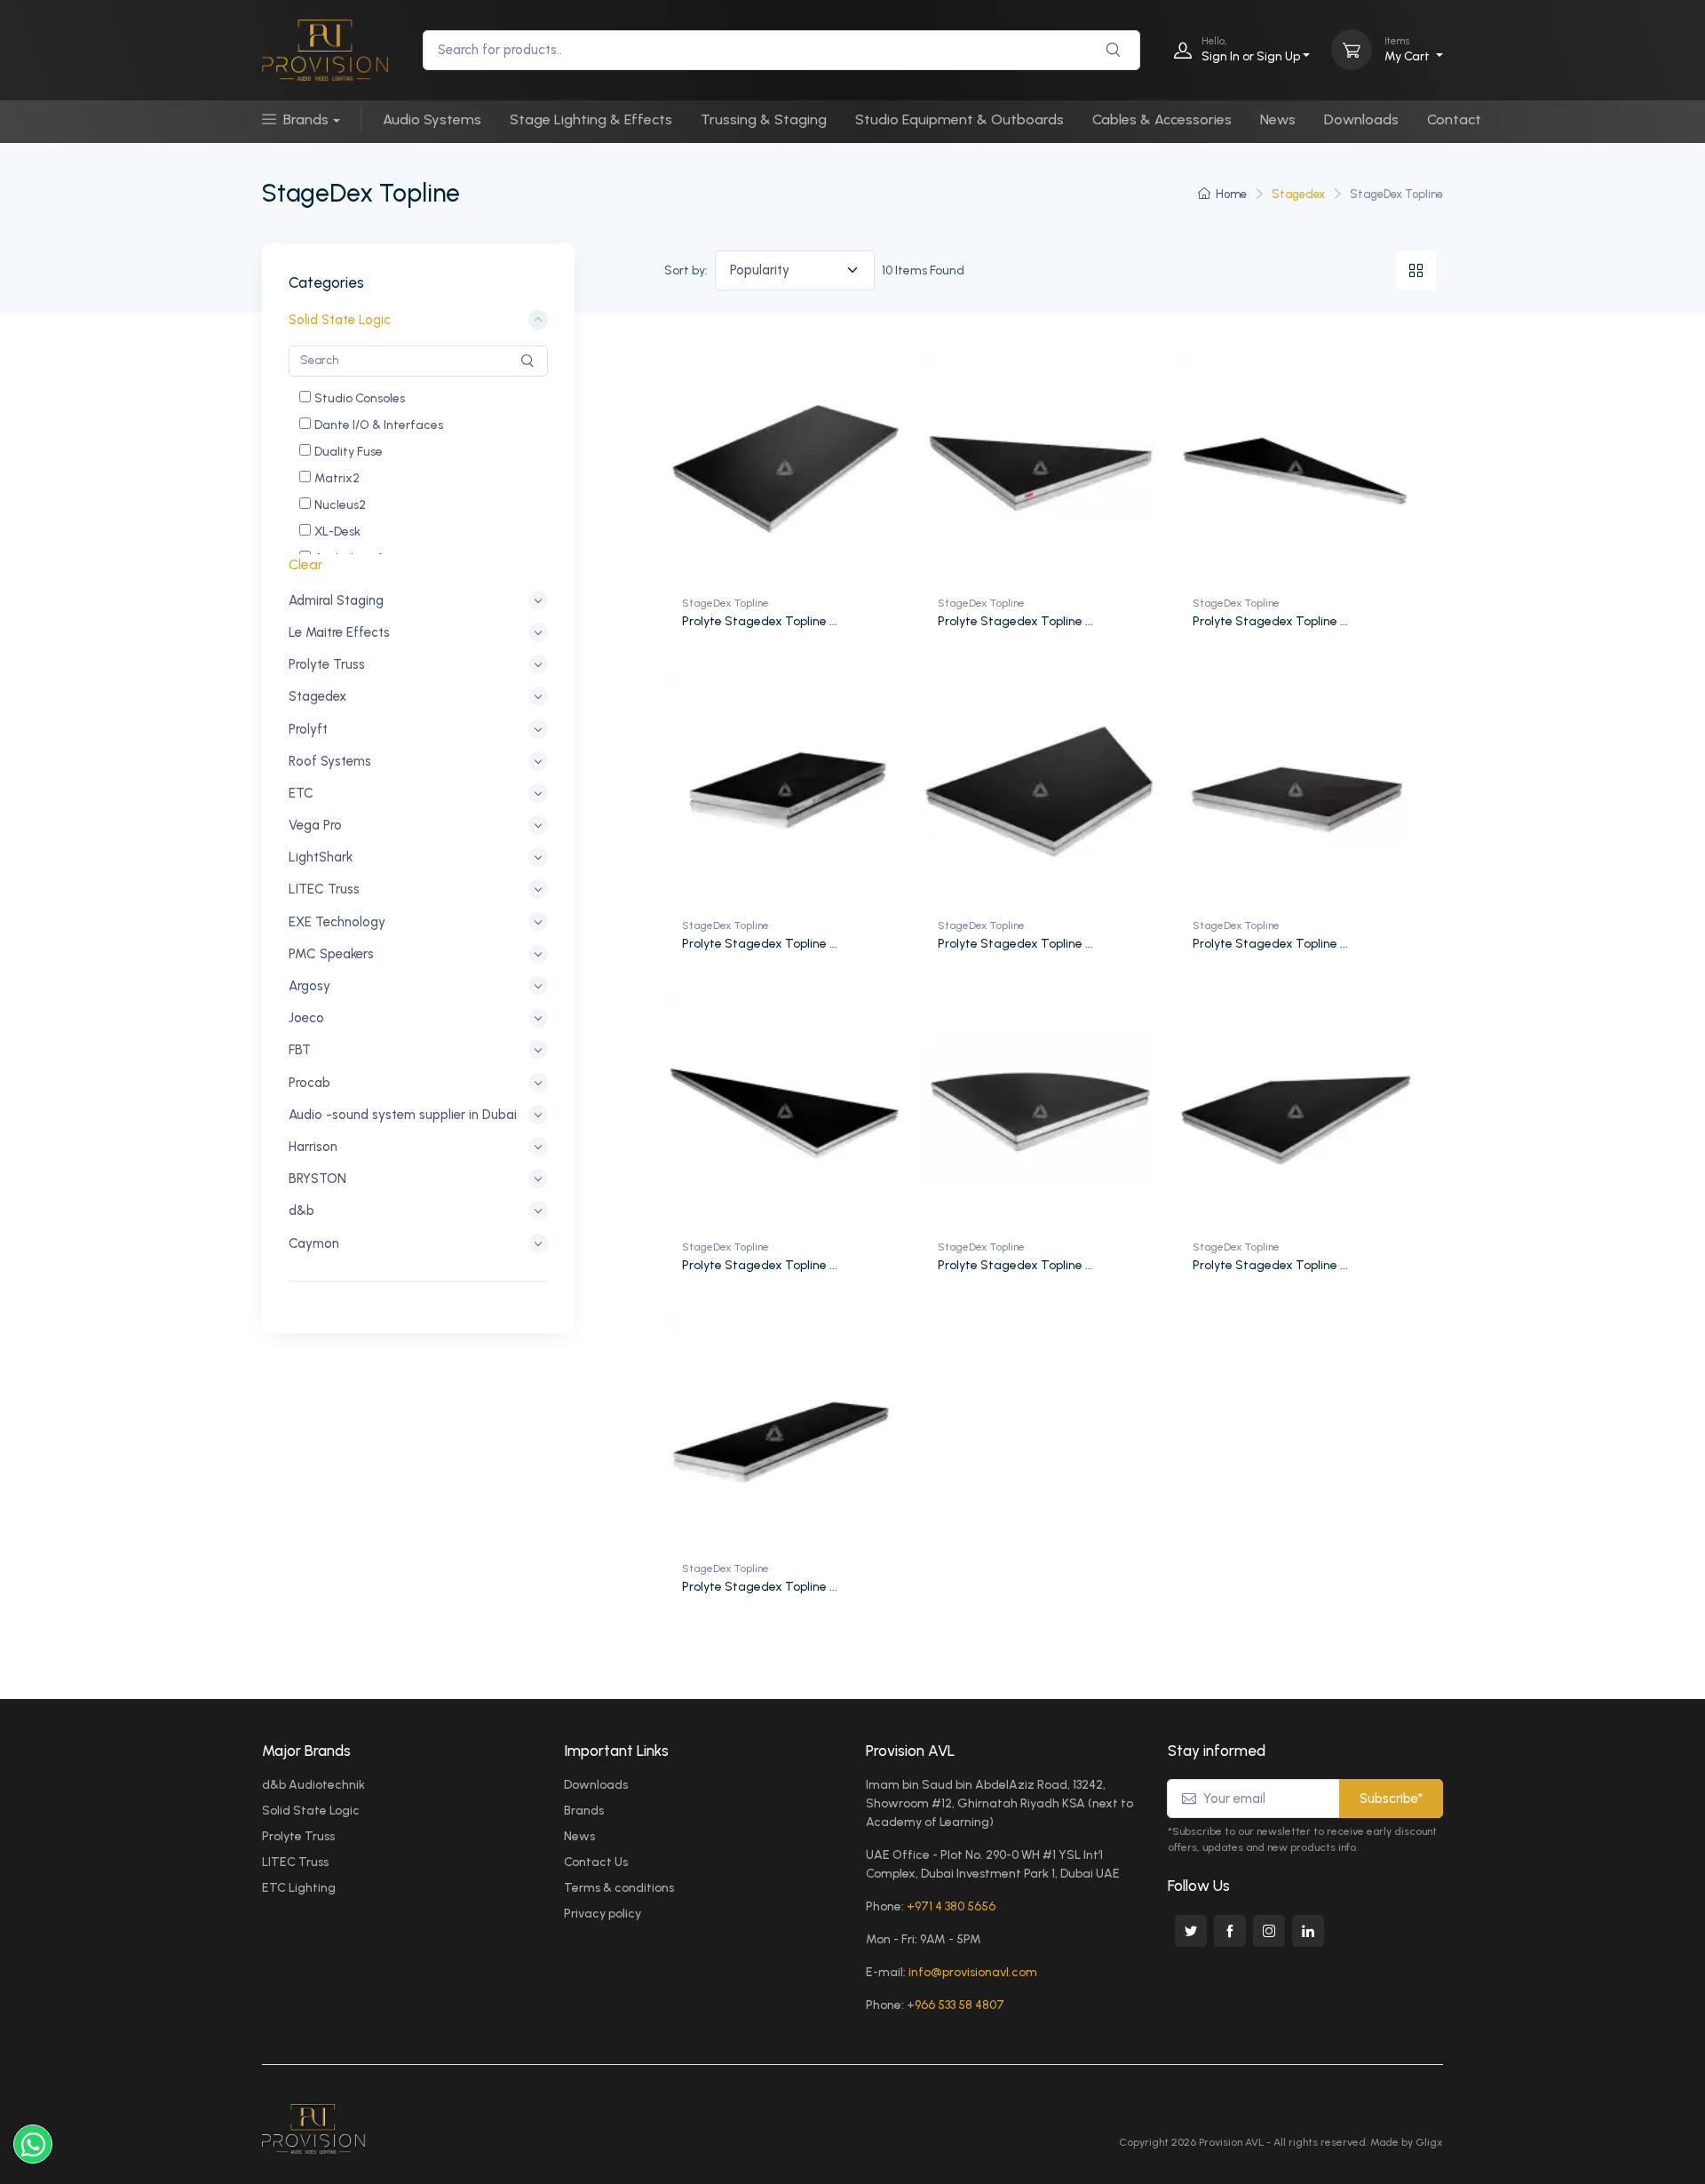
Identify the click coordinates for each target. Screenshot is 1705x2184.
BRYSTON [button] (317, 1179)
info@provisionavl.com (973, 1972)
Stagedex (1298, 194)
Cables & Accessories (1162, 119)
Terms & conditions (619, 1888)
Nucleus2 (340, 505)
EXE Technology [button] (337, 922)
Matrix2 (337, 478)
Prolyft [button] (308, 729)
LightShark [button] (321, 857)
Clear (306, 564)
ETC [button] (301, 793)
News (1278, 119)
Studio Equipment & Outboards (960, 119)
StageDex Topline (726, 603)
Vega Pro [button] (315, 825)
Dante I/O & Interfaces (379, 425)
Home (1231, 194)
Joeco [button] (306, 1018)
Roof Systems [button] (330, 761)
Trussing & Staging (764, 119)
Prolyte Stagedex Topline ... (760, 621)
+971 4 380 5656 (951, 1906)
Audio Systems (432, 119)
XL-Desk (337, 532)
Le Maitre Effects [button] (339, 632)
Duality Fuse (349, 452)
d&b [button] (301, 1211)
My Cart (1408, 49)
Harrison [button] (313, 1147)
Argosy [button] (309, 986)
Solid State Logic (311, 1811)
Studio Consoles (360, 398)
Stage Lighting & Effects (591, 119)
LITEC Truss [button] (324, 890)
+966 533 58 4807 (956, 2005)
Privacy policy (603, 1914)
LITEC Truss (295, 1862)
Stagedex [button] (317, 697)
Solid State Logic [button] (340, 321)
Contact (1454, 119)
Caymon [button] (314, 1243)
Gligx (1429, 2142)
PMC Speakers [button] (331, 954)
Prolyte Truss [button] (327, 664)
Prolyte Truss (298, 1836)
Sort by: (686, 270)
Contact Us (596, 1862)
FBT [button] (300, 1051)
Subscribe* (1391, 1799)
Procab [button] (309, 1083)
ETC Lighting (299, 1888)
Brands (306, 119)
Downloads (1361, 119)
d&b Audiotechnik (313, 1785)
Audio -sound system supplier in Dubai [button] (403, 1115)
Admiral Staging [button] (336, 600)
